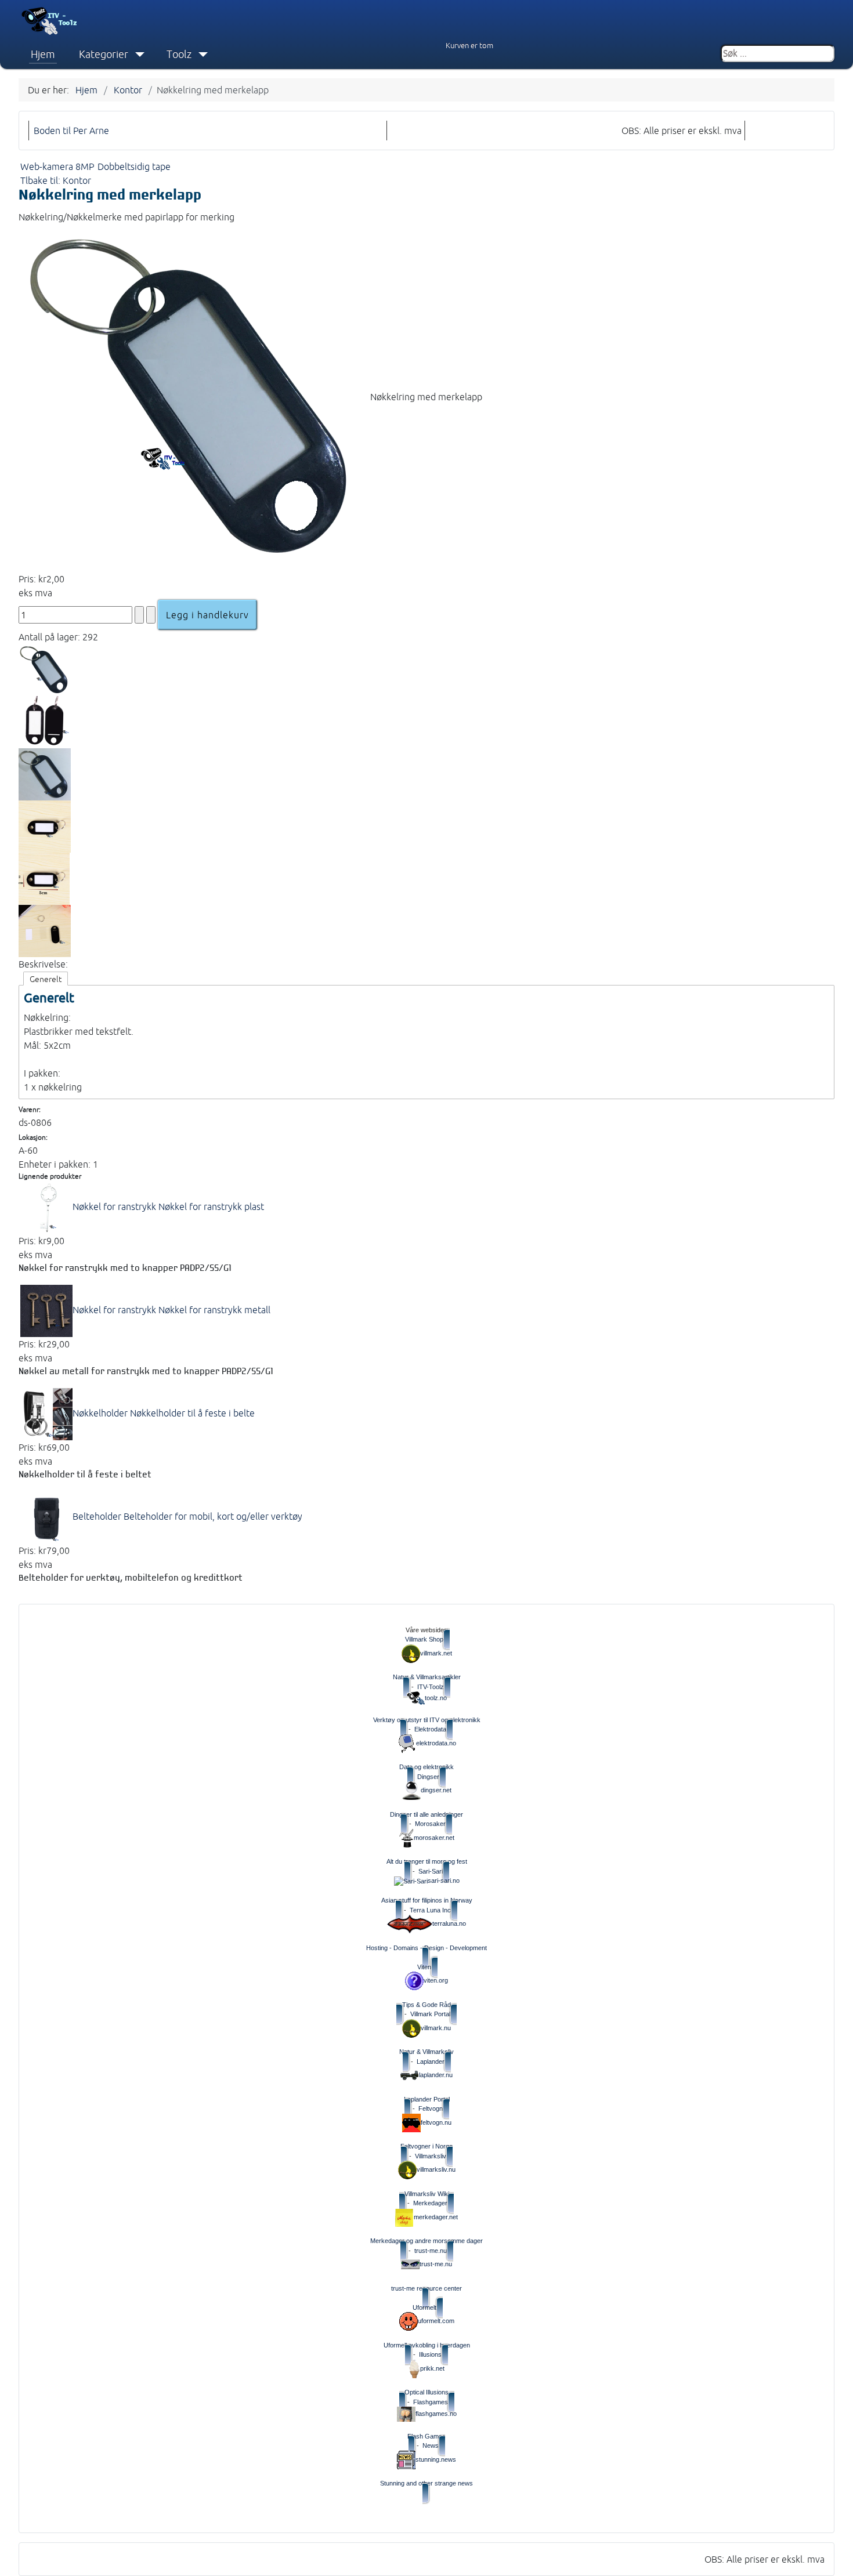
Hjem (43, 54)
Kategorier (104, 54)
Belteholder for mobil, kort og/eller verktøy (187, 1516)
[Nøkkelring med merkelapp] (194, 397)
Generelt (46, 979)
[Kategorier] (137, 55)
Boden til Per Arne (71, 131)
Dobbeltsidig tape (134, 166)
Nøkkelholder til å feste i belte (164, 1413)
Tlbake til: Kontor (56, 180)
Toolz (179, 54)
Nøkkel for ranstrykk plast (168, 1207)
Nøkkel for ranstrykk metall (171, 1310)
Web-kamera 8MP (57, 166)
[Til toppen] (836, 2557)
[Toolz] (200, 55)
